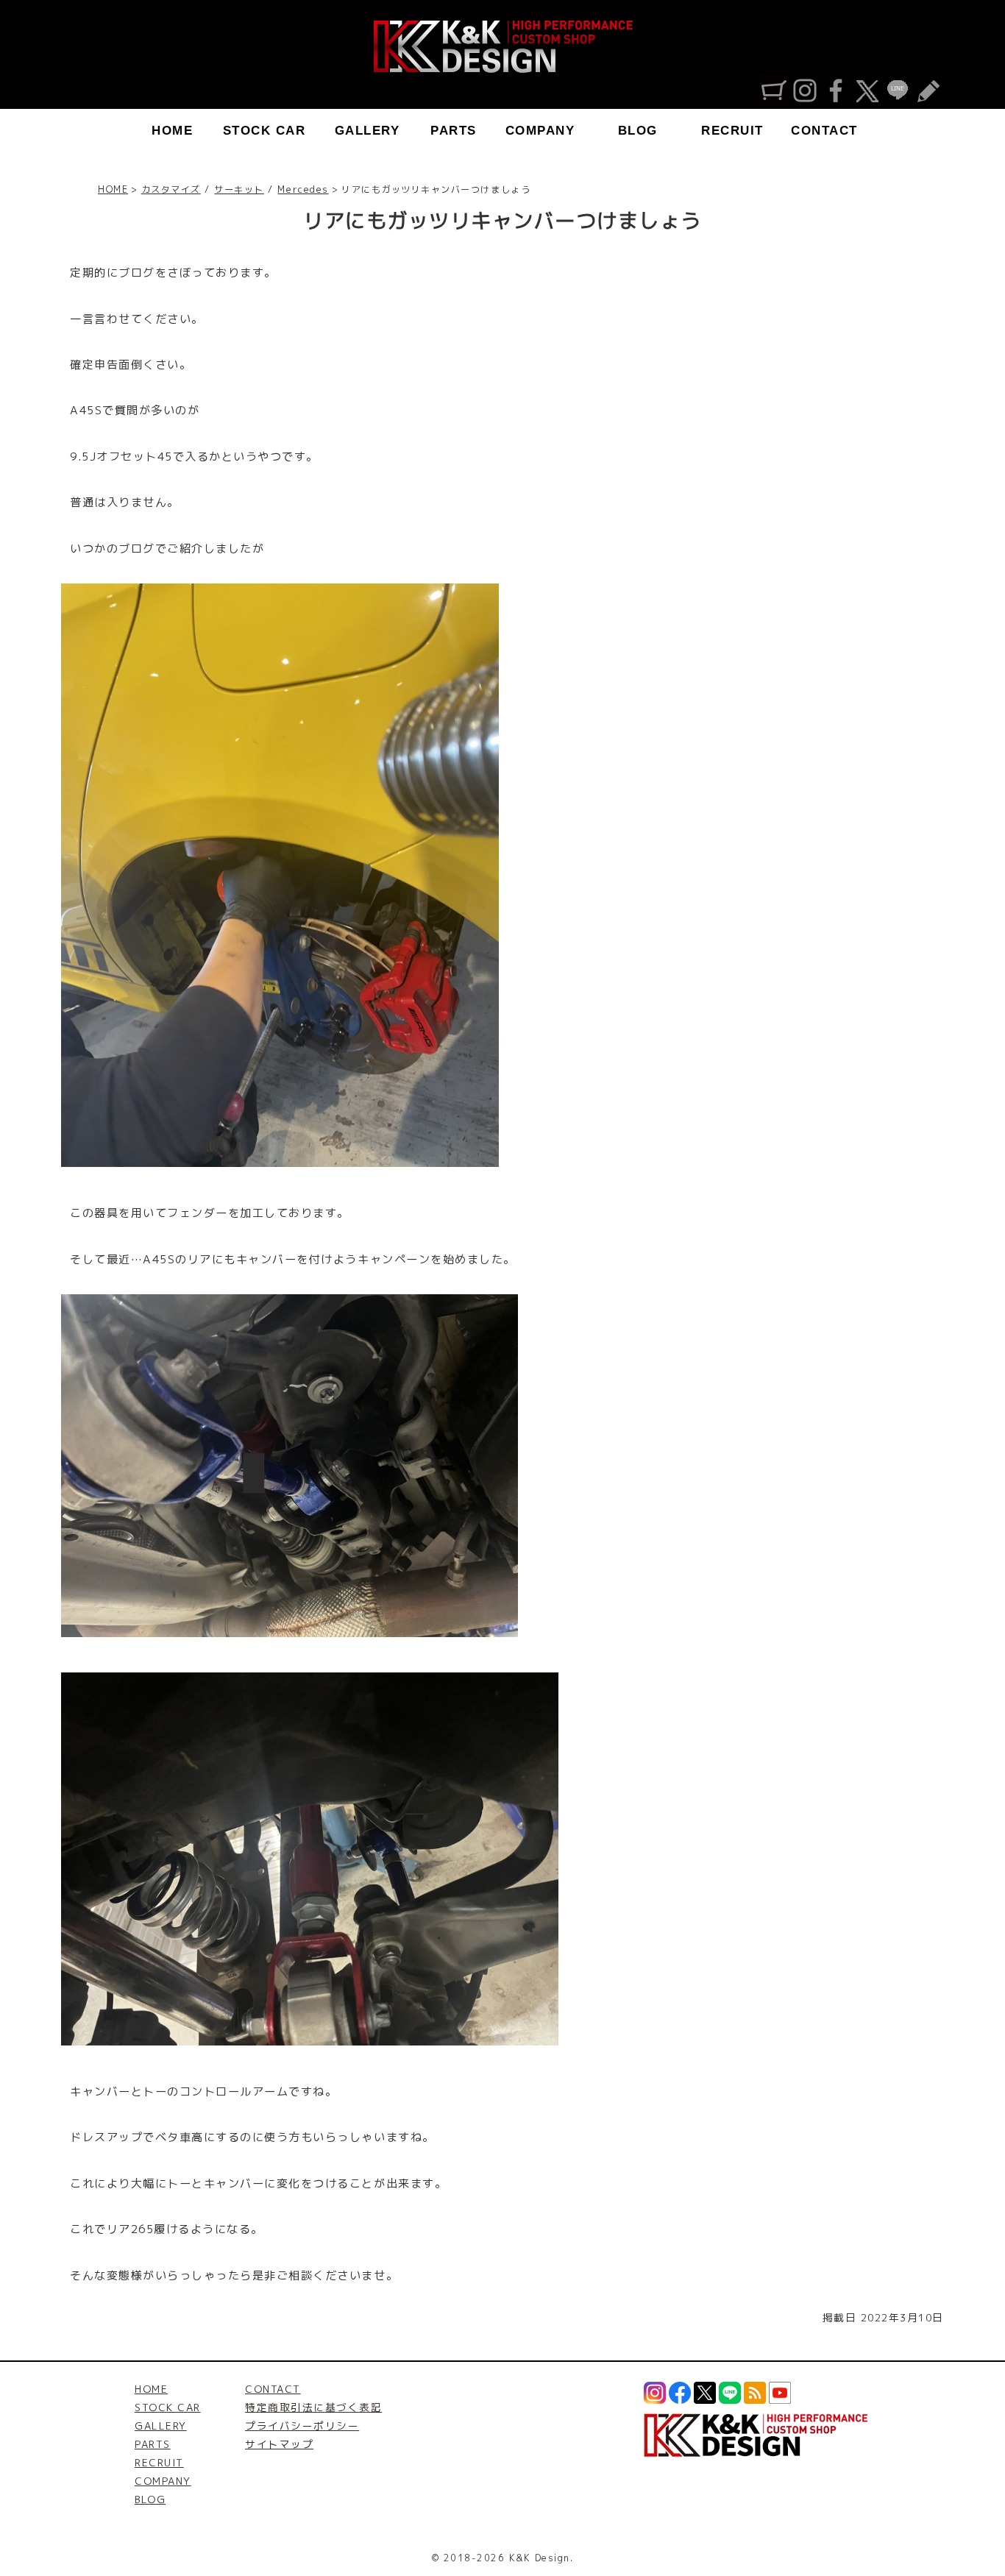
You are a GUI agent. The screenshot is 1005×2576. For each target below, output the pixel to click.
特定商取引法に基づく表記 (313, 2407)
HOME (172, 131)
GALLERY (367, 131)
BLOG (638, 131)
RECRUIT (732, 131)
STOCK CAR (264, 131)
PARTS (454, 131)
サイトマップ (279, 2444)
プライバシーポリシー (302, 2426)
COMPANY (540, 131)
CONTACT (824, 131)
